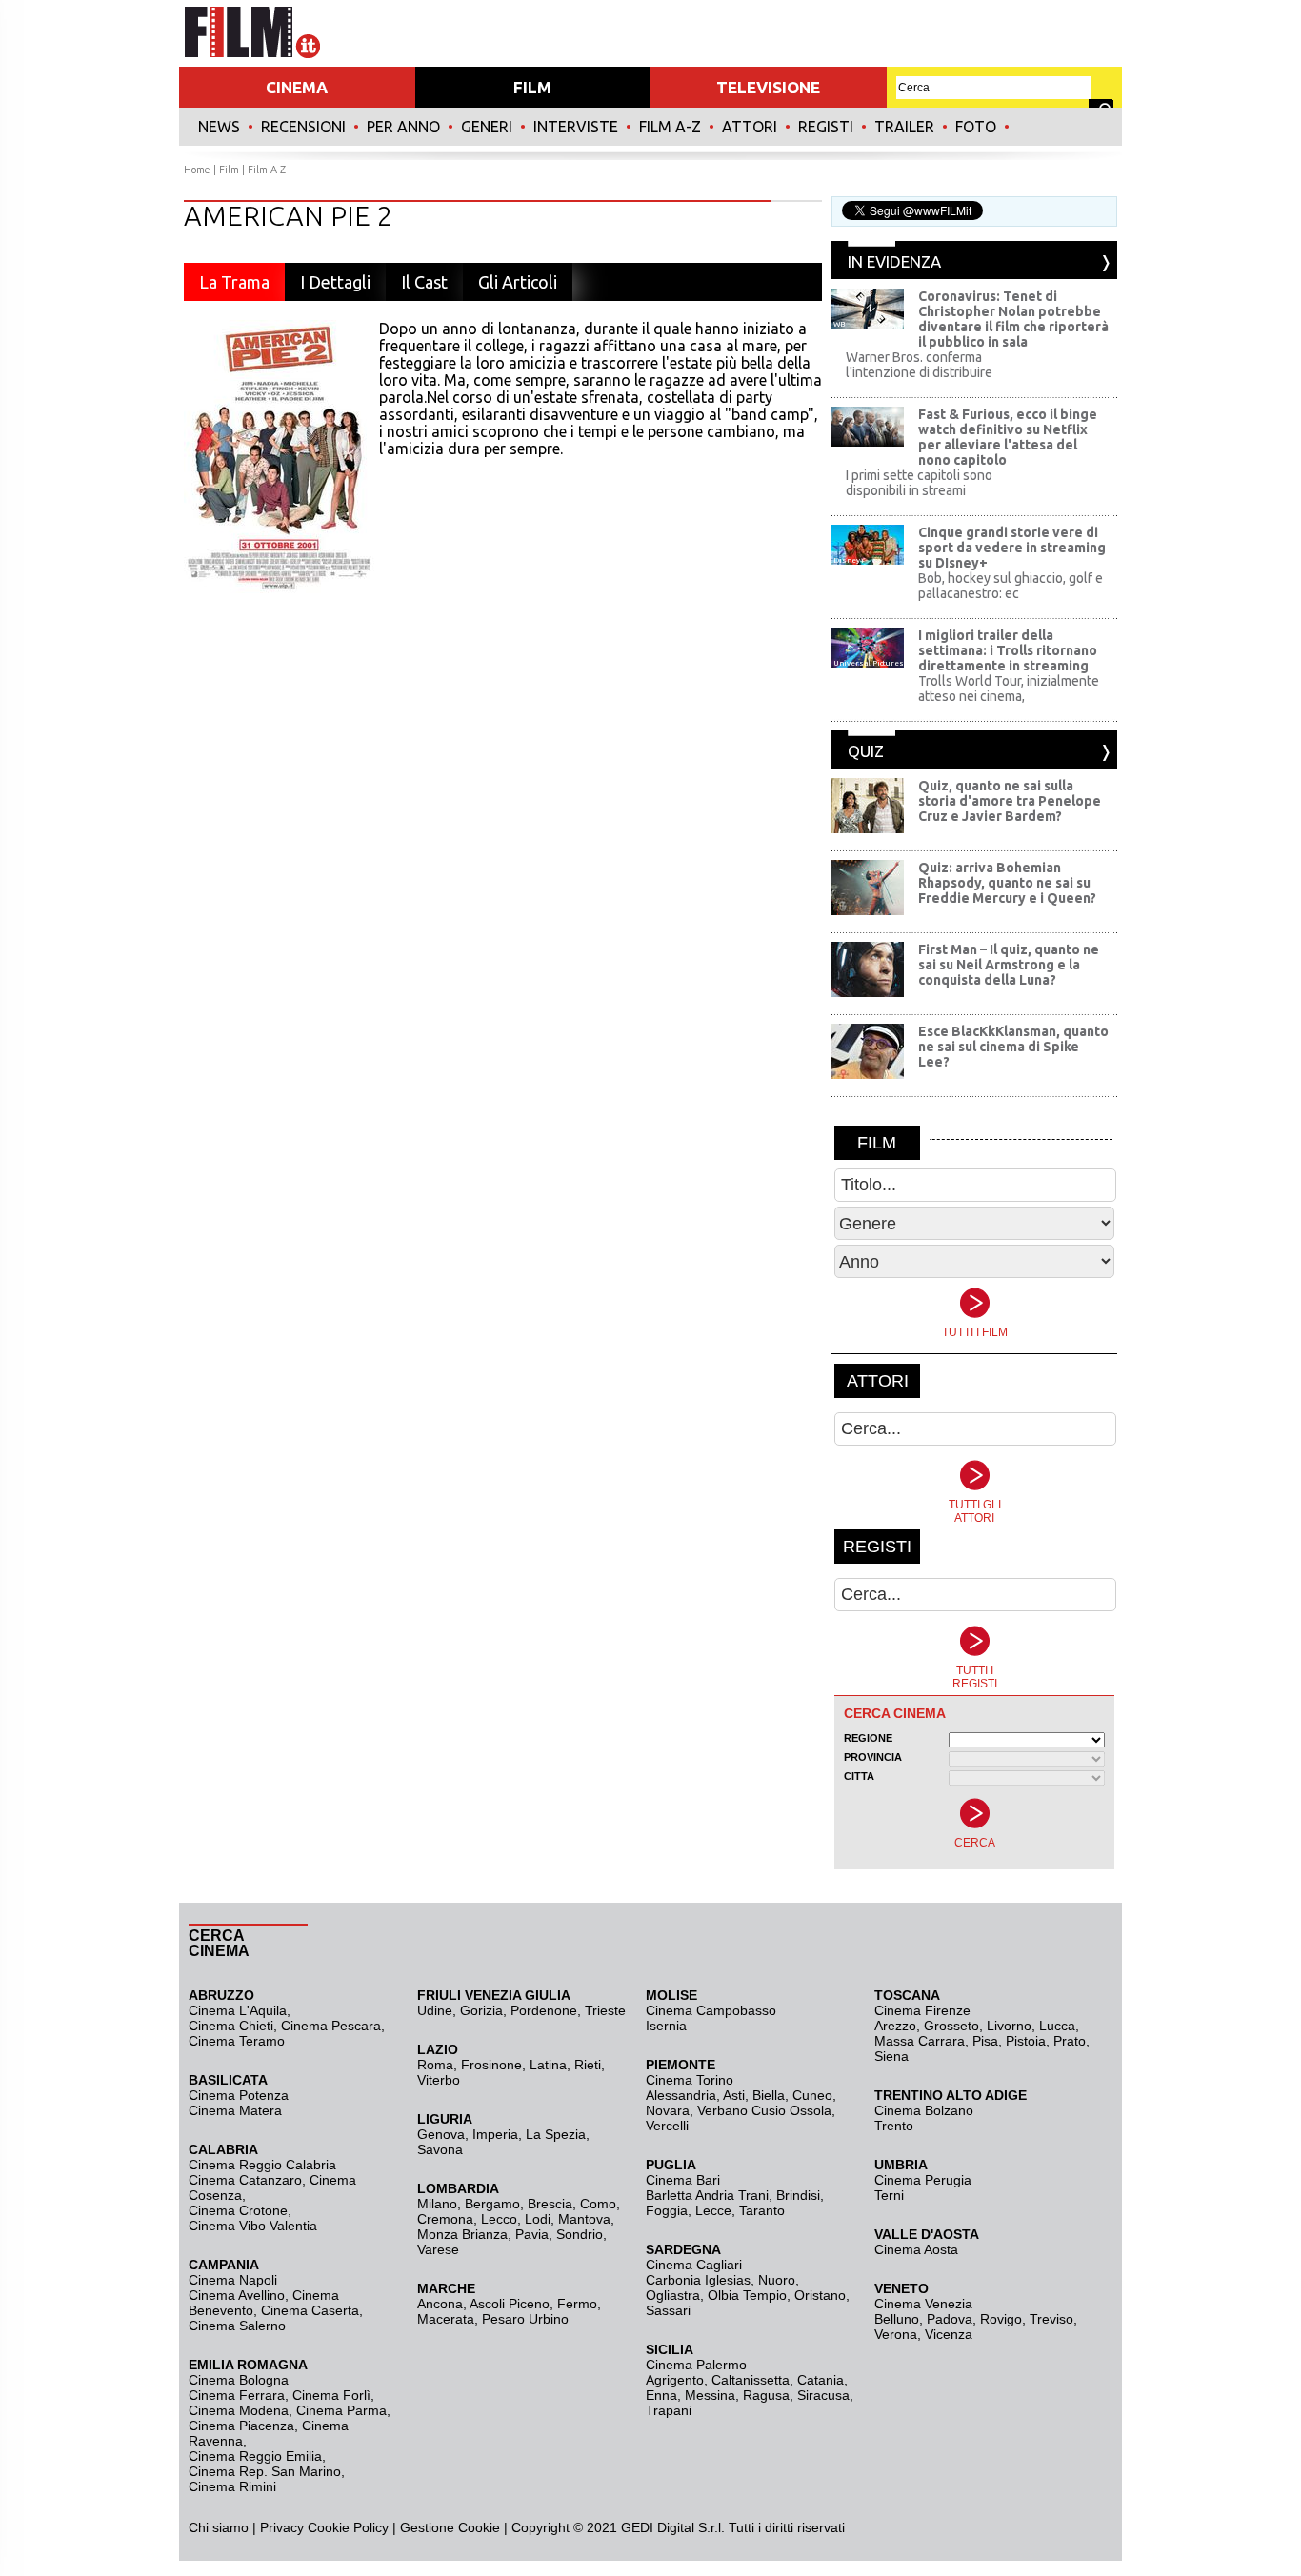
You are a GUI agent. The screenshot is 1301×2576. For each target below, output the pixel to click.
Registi (826, 127)
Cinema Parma (341, 2410)
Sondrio (580, 2234)
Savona (440, 2149)
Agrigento (675, 2380)
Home (197, 170)
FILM (532, 87)
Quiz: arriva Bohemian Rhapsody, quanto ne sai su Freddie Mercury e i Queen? (1007, 883)
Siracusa (823, 2395)
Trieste (605, 2010)
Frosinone (491, 2065)
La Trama (234, 282)
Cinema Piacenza (241, 2426)
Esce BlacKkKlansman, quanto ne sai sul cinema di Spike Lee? (1013, 1047)
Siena (891, 2056)
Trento (894, 2126)
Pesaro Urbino (525, 2319)
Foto (976, 127)
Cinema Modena (239, 2410)
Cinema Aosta (916, 2249)
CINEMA (297, 87)
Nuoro (777, 2280)
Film (229, 170)
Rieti (588, 2065)
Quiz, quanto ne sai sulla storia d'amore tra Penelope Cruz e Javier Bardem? (1010, 801)
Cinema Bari (683, 2180)
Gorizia (481, 2010)
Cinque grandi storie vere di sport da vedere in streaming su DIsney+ (1012, 548)
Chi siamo (219, 2527)
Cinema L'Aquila (238, 2010)
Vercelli (667, 2126)
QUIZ (866, 751)
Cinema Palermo (696, 2365)
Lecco (499, 2219)
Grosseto (951, 2026)
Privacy (282, 2527)
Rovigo (1001, 2319)
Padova (950, 2319)
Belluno (897, 2319)
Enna (661, 2395)
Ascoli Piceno (510, 2304)
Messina (710, 2395)
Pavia (532, 2234)
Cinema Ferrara (237, 2395)
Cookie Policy (346, 2527)
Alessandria (681, 2095)
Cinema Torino (690, 2080)
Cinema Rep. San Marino (265, 2471)
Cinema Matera (235, 2110)
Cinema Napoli (233, 2280)
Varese (438, 2249)
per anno (403, 127)
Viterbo (439, 2080)
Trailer (904, 127)
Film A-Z (670, 127)
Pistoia (1026, 2041)
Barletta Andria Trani (707, 2195)
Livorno (1009, 2026)
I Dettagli (335, 282)
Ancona (440, 2304)
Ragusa (766, 2395)
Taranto (762, 2210)
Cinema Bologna (239, 2380)
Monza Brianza (462, 2234)
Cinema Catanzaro (245, 2180)
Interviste (576, 127)
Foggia (667, 2210)
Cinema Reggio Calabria (262, 2165)
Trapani (669, 2410)
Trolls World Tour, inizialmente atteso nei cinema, (1009, 689)
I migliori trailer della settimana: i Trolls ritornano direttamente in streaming (1008, 650)
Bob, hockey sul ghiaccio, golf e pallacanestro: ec (1011, 586)
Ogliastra (673, 2295)
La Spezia (556, 2134)
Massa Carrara (920, 2041)
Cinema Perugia (923, 2180)
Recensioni (303, 127)
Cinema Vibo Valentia (253, 2226)
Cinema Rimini (232, 2486)
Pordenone (544, 2010)
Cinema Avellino (237, 2295)
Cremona (445, 2219)
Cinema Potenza (239, 2095)
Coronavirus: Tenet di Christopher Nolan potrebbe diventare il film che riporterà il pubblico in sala (1013, 319)
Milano (437, 2204)
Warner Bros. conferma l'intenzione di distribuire (919, 365)
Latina (548, 2065)
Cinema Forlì (331, 2395)
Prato (1070, 2041)
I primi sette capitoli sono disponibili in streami (919, 483)
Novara (668, 2110)
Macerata (446, 2319)
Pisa (985, 2041)
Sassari (668, 2310)
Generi (487, 127)
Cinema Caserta (310, 2310)
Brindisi (798, 2195)
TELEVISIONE (768, 87)
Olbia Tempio (747, 2295)
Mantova (584, 2219)
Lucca (1057, 2026)
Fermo (577, 2304)
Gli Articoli (518, 282)
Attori (750, 127)
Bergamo (492, 2204)
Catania (821, 2380)
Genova (441, 2134)
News (219, 127)
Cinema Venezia (923, 2304)
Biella (769, 2095)
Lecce (713, 2210)
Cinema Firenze (922, 2010)
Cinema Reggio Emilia (255, 2456)
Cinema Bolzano (924, 2110)
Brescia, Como (572, 2204)
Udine (435, 2010)
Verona (896, 2334)
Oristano (820, 2295)
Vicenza (949, 2334)
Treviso (1051, 2319)
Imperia (495, 2134)
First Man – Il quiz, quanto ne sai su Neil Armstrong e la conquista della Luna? (1009, 965)
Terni (889, 2195)
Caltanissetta (751, 2380)
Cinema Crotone (238, 2210)
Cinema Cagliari (694, 2265)
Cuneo (812, 2095)
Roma (435, 2065)
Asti (734, 2095)
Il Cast (424, 282)
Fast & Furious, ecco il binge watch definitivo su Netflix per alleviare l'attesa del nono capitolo (1008, 437)
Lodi (538, 2219)
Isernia (666, 2026)
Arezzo (895, 2026)
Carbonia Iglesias (698, 2280)
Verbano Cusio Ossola (764, 2110)
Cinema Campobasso (711, 2010)
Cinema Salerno (237, 2326)
